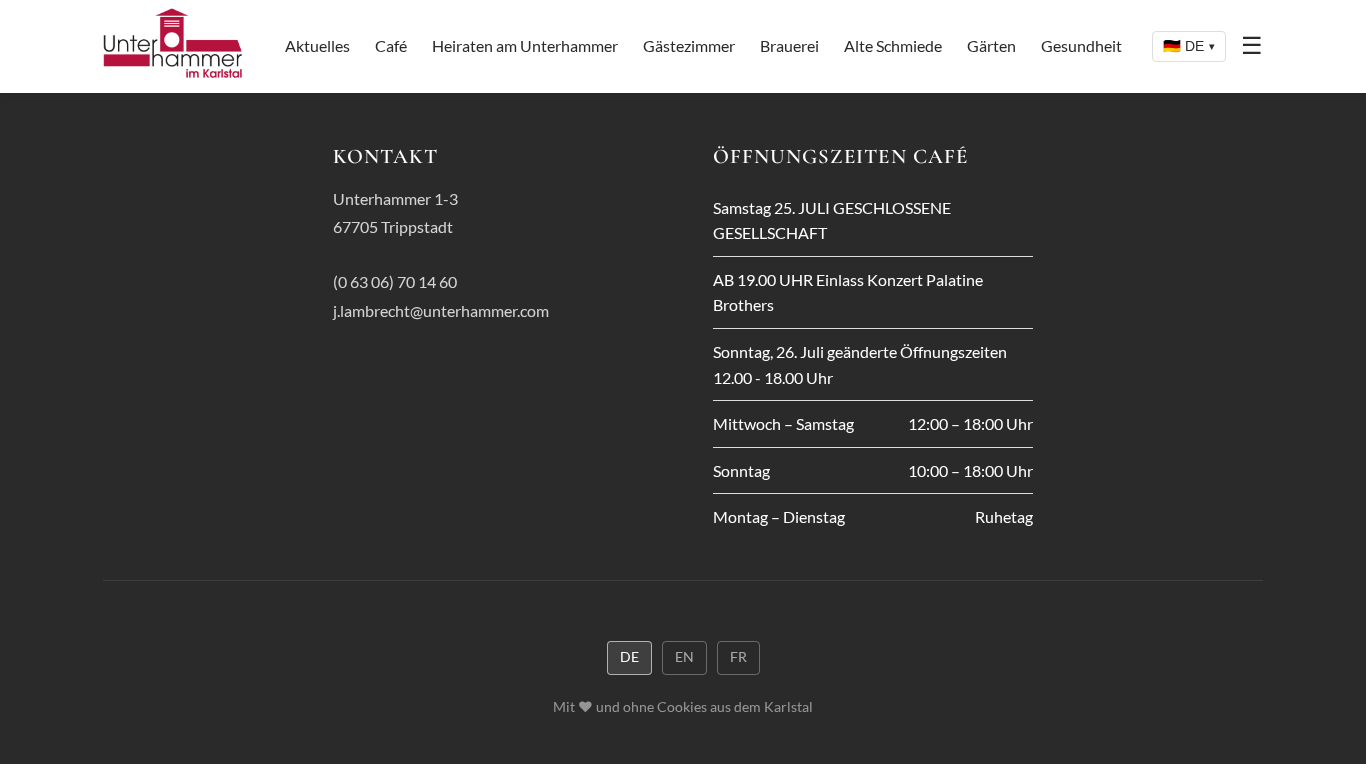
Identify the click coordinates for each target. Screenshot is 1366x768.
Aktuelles (317, 45)
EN (684, 657)
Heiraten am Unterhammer (525, 45)
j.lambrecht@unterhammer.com (441, 310)
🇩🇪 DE (1189, 46)
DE (629, 657)
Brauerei (789, 45)
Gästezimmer (689, 45)
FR (738, 657)
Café (391, 45)
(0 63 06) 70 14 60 (395, 281)
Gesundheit (1081, 45)
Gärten (991, 45)
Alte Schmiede (893, 45)
